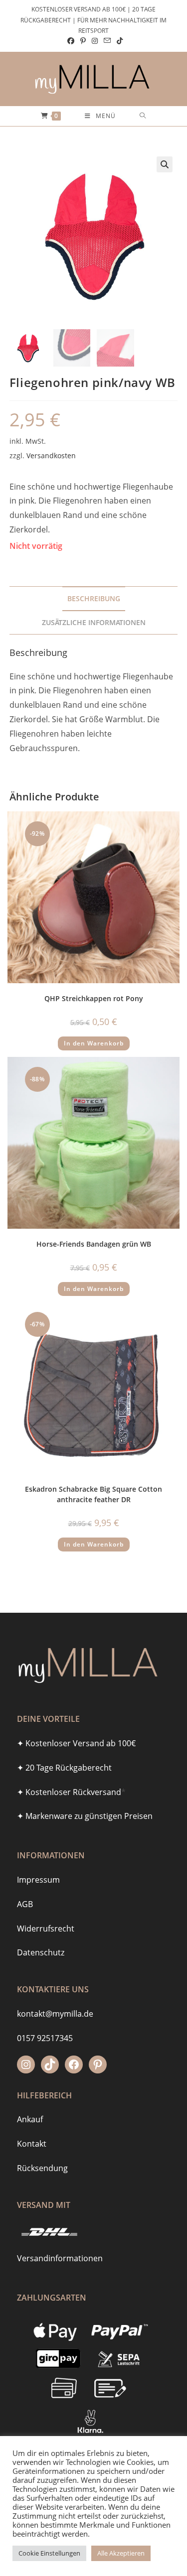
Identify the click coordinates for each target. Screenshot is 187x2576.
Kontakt (32, 2144)
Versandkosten (51, 455)
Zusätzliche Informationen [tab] (94, 622)
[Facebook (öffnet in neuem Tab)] (71, 41)
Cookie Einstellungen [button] (49, 2553)
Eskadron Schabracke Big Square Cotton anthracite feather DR (93, 1494)
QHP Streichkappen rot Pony (94, 998)
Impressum (38, 1880)
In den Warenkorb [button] (94, 1043)
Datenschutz (41, 1952)
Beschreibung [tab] (94, 598)
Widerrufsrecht (46, 1929)
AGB (25, 1904)
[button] (165, 164)
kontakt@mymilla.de (55, 2014)
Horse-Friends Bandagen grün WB (94, 1244)
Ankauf (30, 2119)
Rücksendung (42, 2168)
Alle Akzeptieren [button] (121, 2553)
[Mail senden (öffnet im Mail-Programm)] (107, 41)
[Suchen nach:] (143, 116)
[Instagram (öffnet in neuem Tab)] (95, 41)
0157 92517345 (45, 2038)
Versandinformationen (60, 2258)
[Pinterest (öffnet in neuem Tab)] (83, 41)
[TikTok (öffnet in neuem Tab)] (118, 41)
